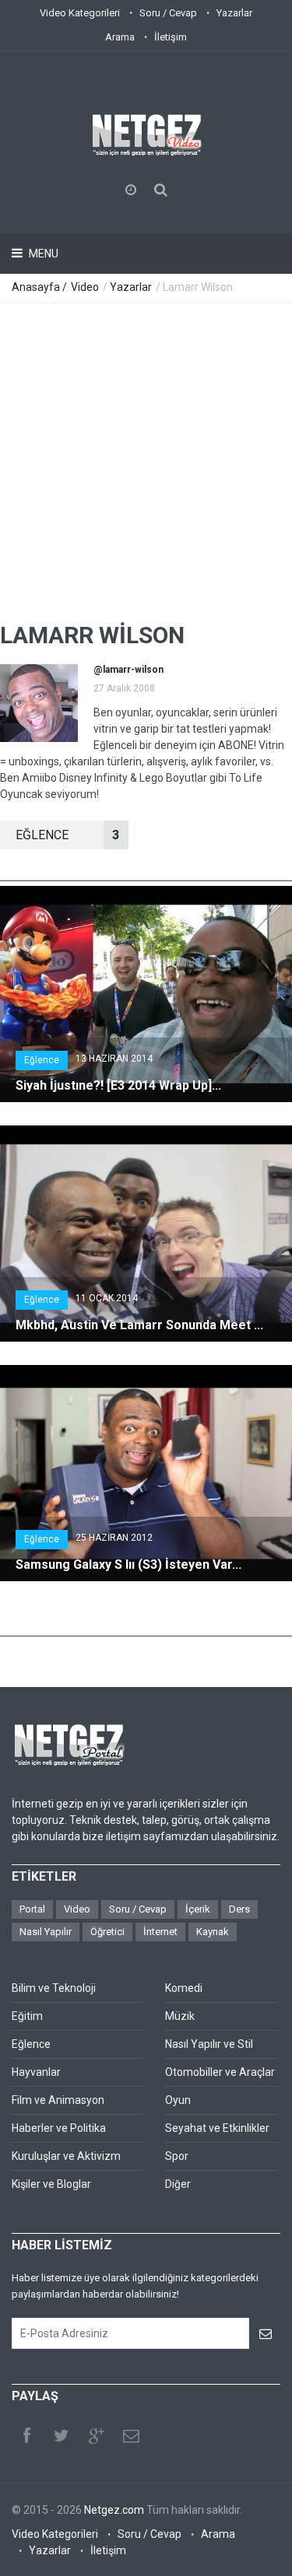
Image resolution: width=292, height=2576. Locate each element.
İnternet (160, 1932)
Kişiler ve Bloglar (51, 2184)
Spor (177, 2156)
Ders (239, 1909)
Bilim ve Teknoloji (54, 1988)
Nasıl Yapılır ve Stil (209, 2044)
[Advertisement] (146, 457)
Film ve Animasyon (58, 2100)
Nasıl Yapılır (46, 1932)
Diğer (178, 2184)
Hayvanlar (36, 2072)
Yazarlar (234, 13)
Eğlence (42, 1060)
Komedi (184, 1988)
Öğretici (107, 1932)
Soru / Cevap (168, 13)
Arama (120, 37)
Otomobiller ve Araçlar (220, 2072)
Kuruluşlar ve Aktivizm (66, 2156)
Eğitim (27, 2016)
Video (85, 287)
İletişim (171, 37)
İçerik (198, 1909)
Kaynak (213, 1932)
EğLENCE (67, 835)
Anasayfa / (40, 287)
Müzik (180, 2016)
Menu (42, 254)
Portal (32, 1909)
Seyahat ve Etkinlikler (217, 2128)
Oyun (178, 2100)
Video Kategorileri (80, 13)
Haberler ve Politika (59, 2128)
